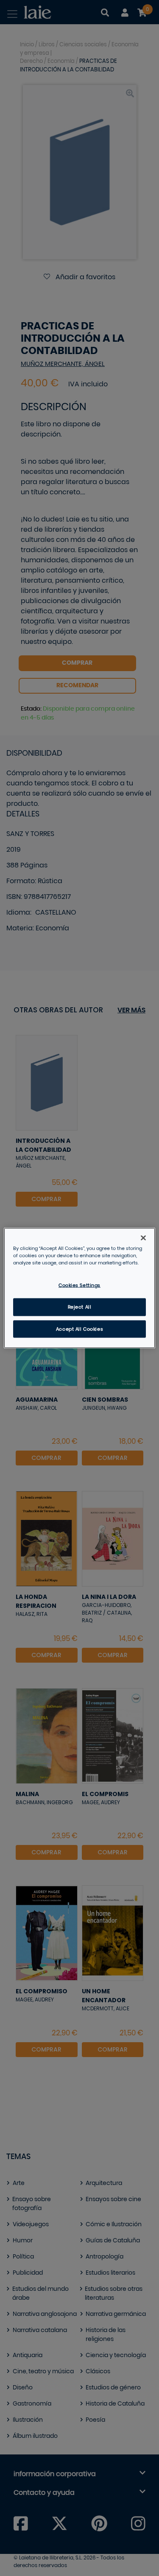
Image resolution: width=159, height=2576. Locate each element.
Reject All (80, 1307)
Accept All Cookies (79, 1329)
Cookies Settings (79, 1285)
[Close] (143, 1238)
